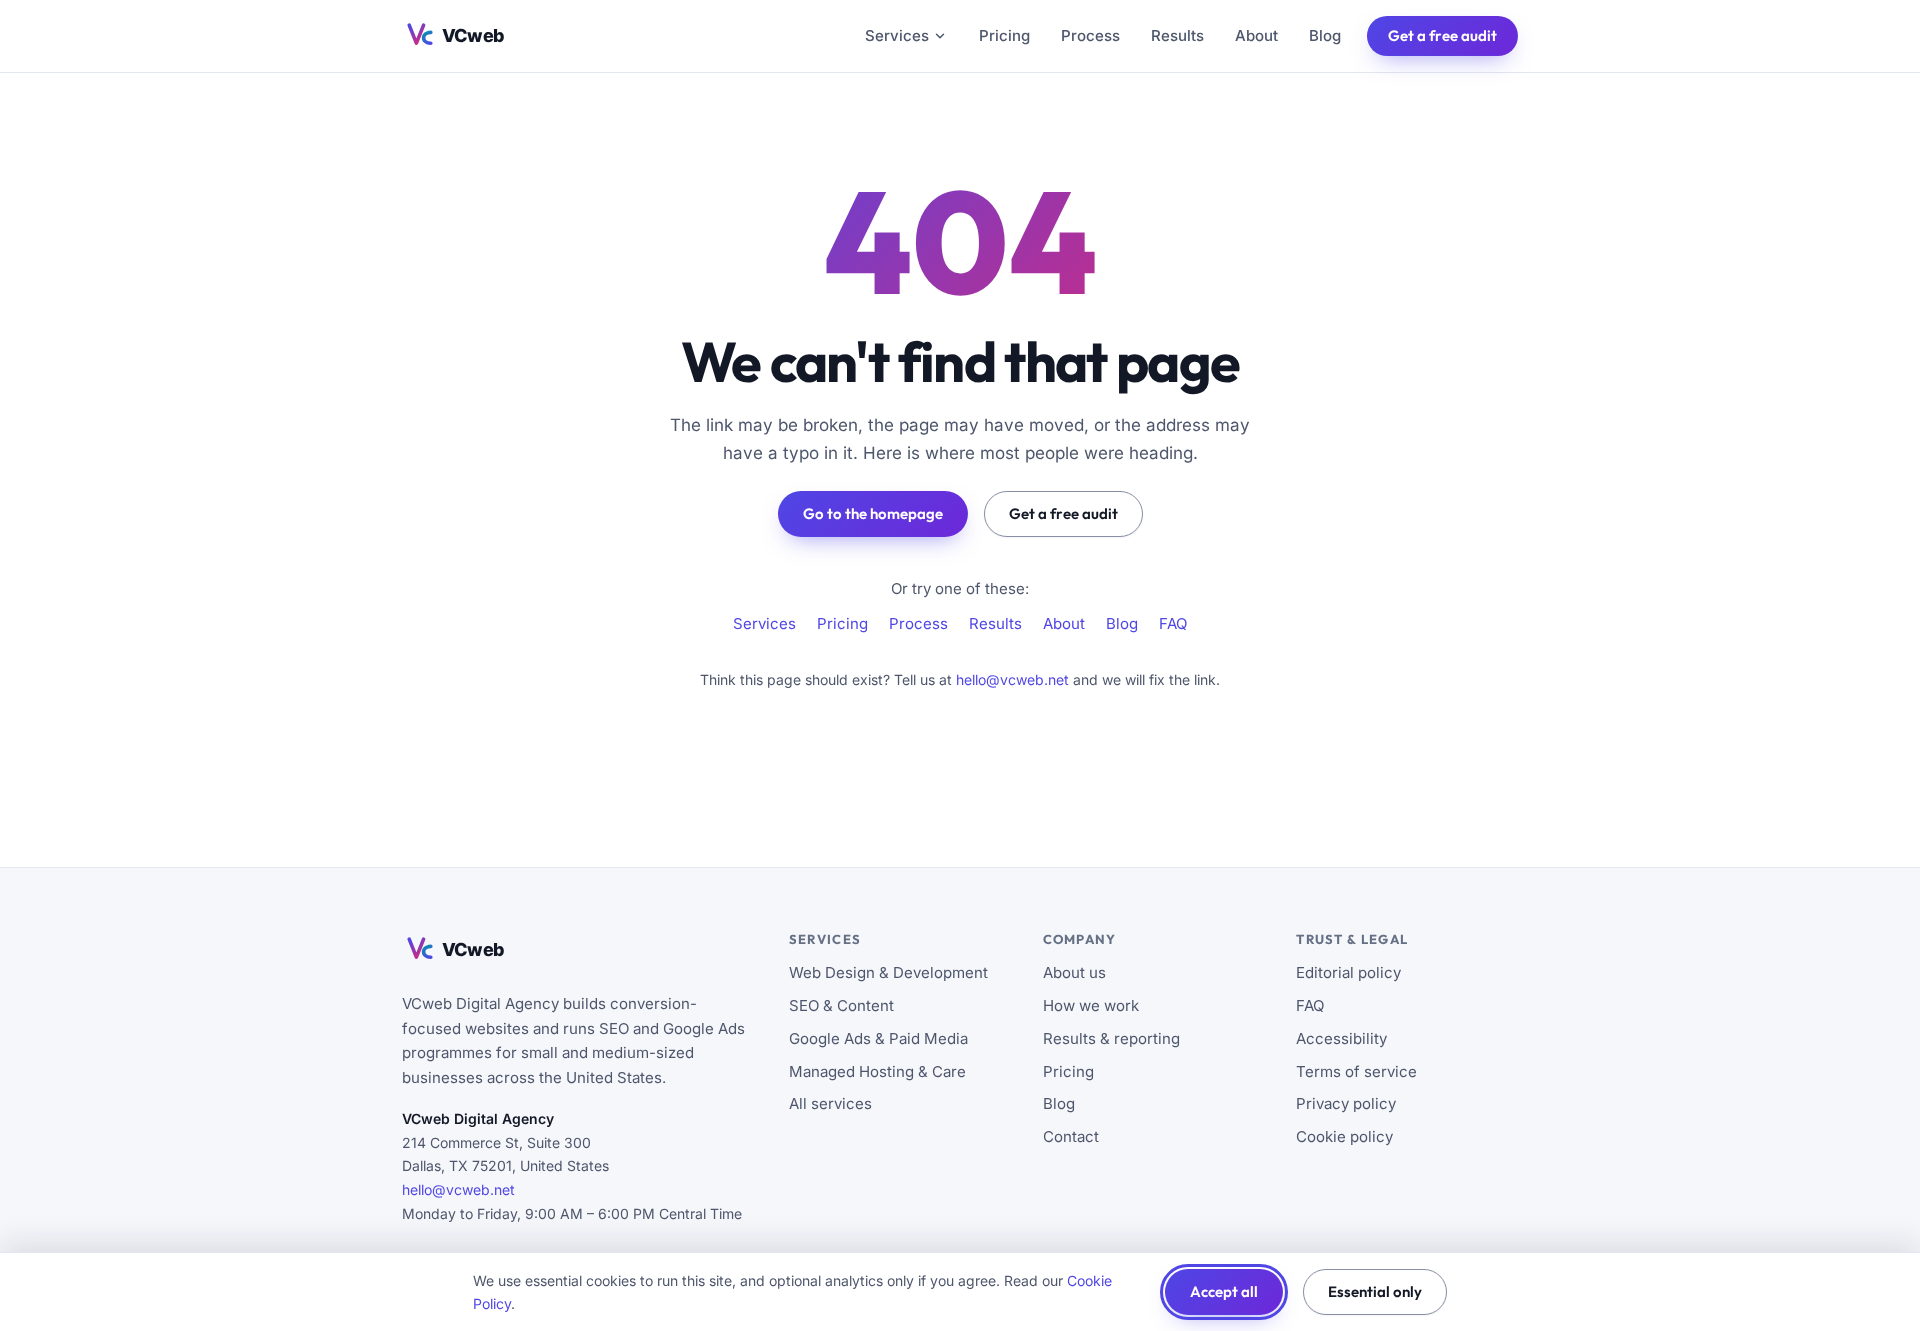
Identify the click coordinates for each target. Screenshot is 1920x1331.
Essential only (1375, 1291)
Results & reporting (1111, 1038)
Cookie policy (1344, 1136)
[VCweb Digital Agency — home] (474, 36)
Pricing (1004, 35)
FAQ (1173, 623)
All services (830, 1103)
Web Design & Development (888, 972)
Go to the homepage (873, 513)
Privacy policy (1346, 1103)
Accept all (1224, 1291)
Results (1177, 35)
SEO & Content (841, 1005)
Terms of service (1356, 1071)
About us (1074, 972)
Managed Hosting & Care (877, 1071)
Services (897, 35)
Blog (1325, 35)
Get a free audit (1442, 35)
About (1256, 35)
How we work (1091, 1005)
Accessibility (1341, 1038)
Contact (1071, 1136)
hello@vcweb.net (1012, 679)
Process (1090, 35)
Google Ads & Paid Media (878, 1038)
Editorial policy (1348, 972)
